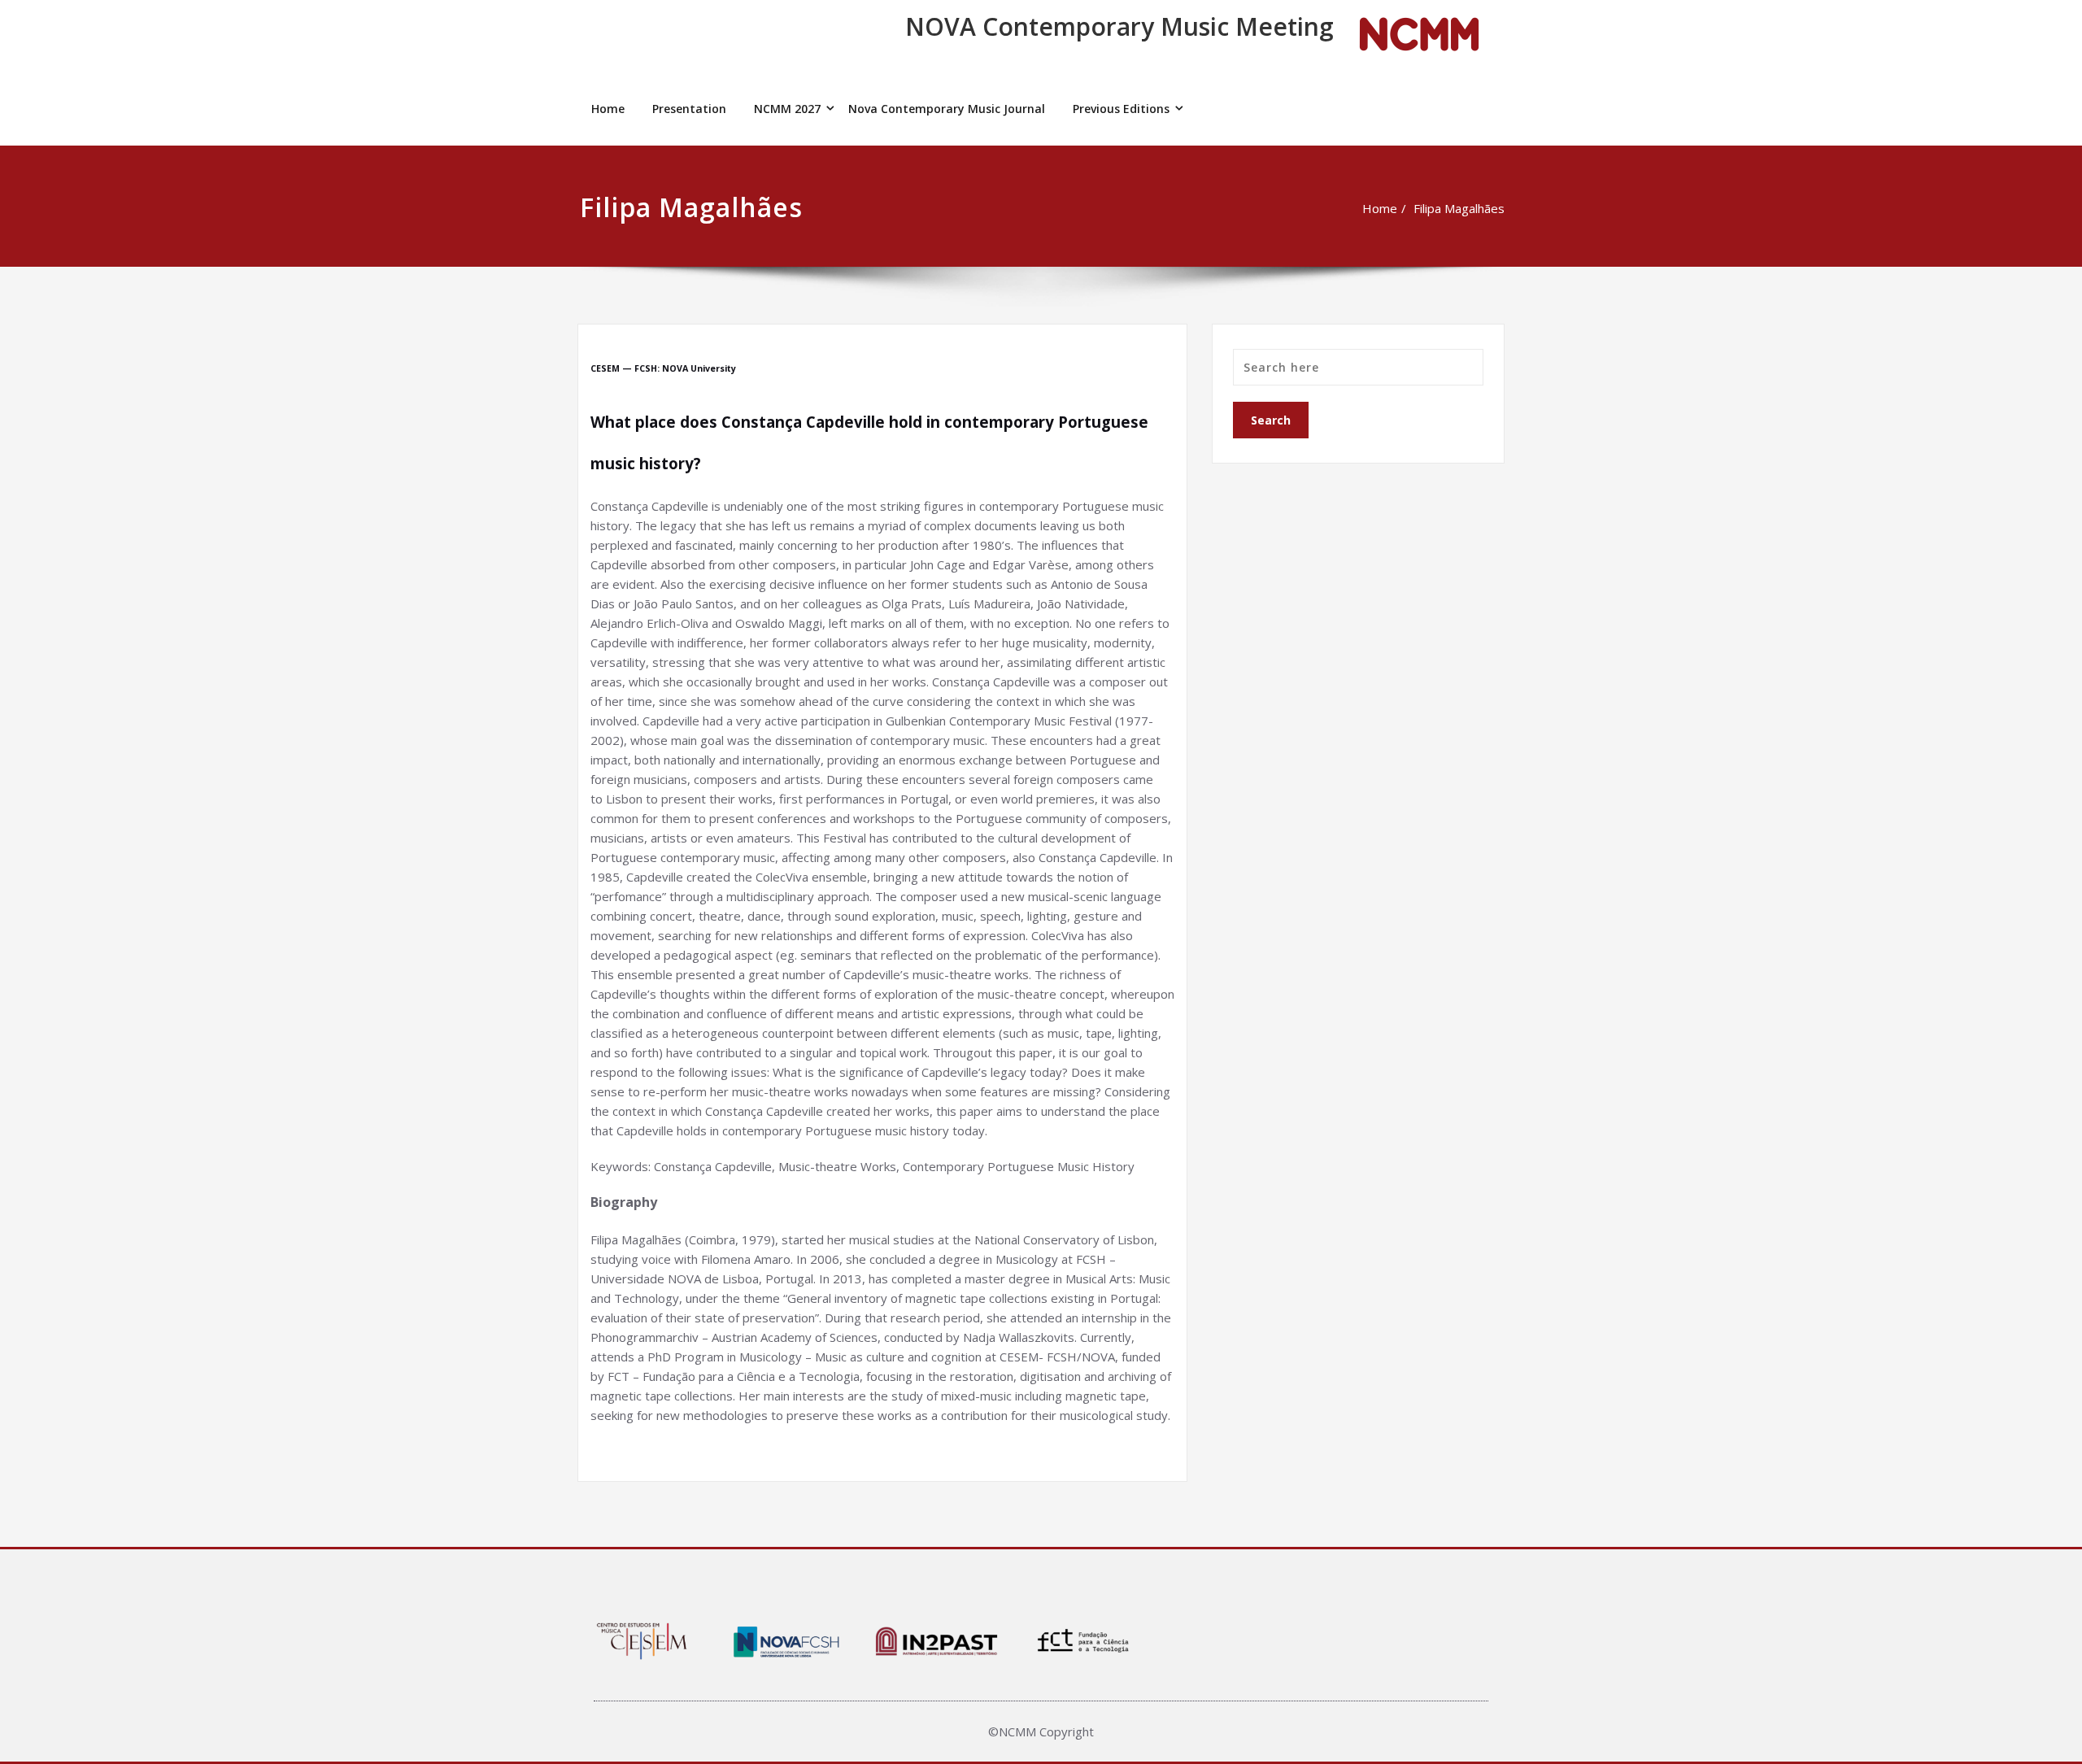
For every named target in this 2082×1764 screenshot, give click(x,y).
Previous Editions (1121, 109)
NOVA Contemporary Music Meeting (1119, 26)
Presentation (689, 109)
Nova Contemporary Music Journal (947, 109)
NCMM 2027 (787, 109)
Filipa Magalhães (1459, 208)
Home (608, 109)
